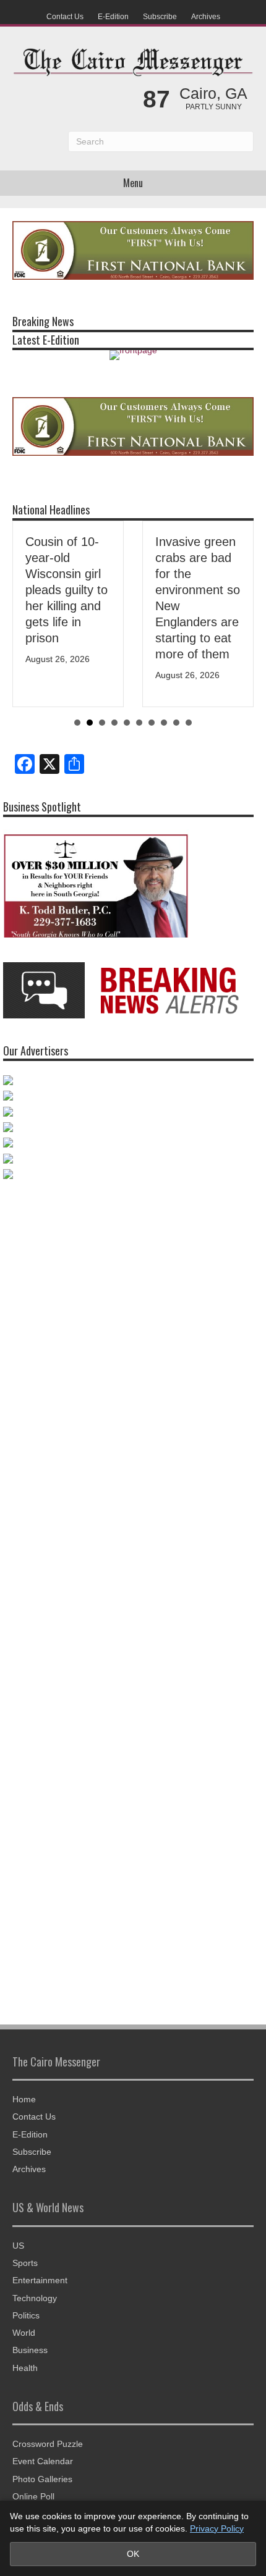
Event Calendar (43, 2461)
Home (24, 2099)
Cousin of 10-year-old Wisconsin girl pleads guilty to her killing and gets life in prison (66, 590)
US (18, 2246)
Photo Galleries (42, 2479)
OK (133, 2554)
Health (25, 2368)
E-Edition (113, 17)
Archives (206, 17)
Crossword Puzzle (48, 2444)
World (24, 2333)
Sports (25, 2263)
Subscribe (160, 17)
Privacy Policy (217, 2528)
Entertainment (40, 2280)
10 (189, 723)
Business (30, 2350)
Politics (26, 2315)
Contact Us (65, 17)
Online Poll (33, 2496)
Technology (35, 2298)
